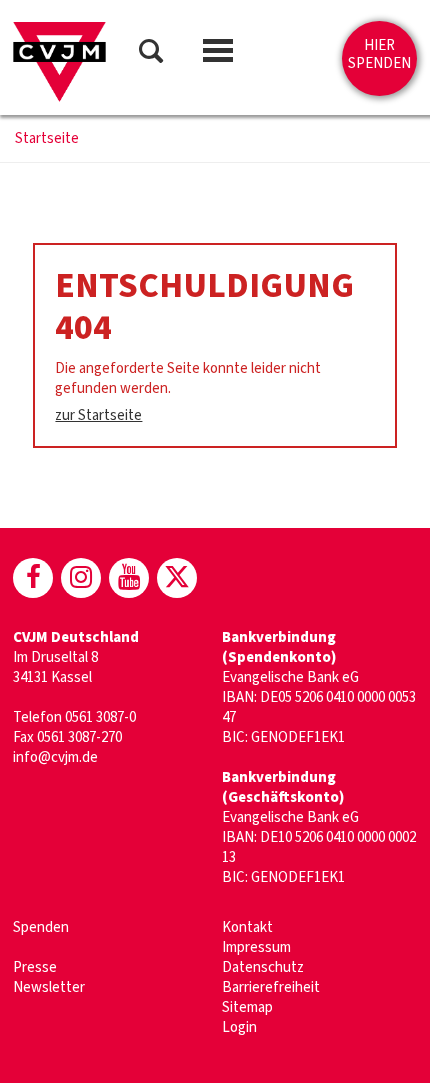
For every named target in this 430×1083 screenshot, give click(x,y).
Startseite (47, 139)
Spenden (41, 927)
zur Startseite (98, 415)
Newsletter (49, 987)
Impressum (256, 947)
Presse (35, 967)
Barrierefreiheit (271, 987)
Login (239, 1027)
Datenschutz (263, 967)
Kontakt (247, 927)
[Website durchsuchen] (151, 54)
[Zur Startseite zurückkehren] (59, 62)
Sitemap (247, 1007)
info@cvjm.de (55, 757)
